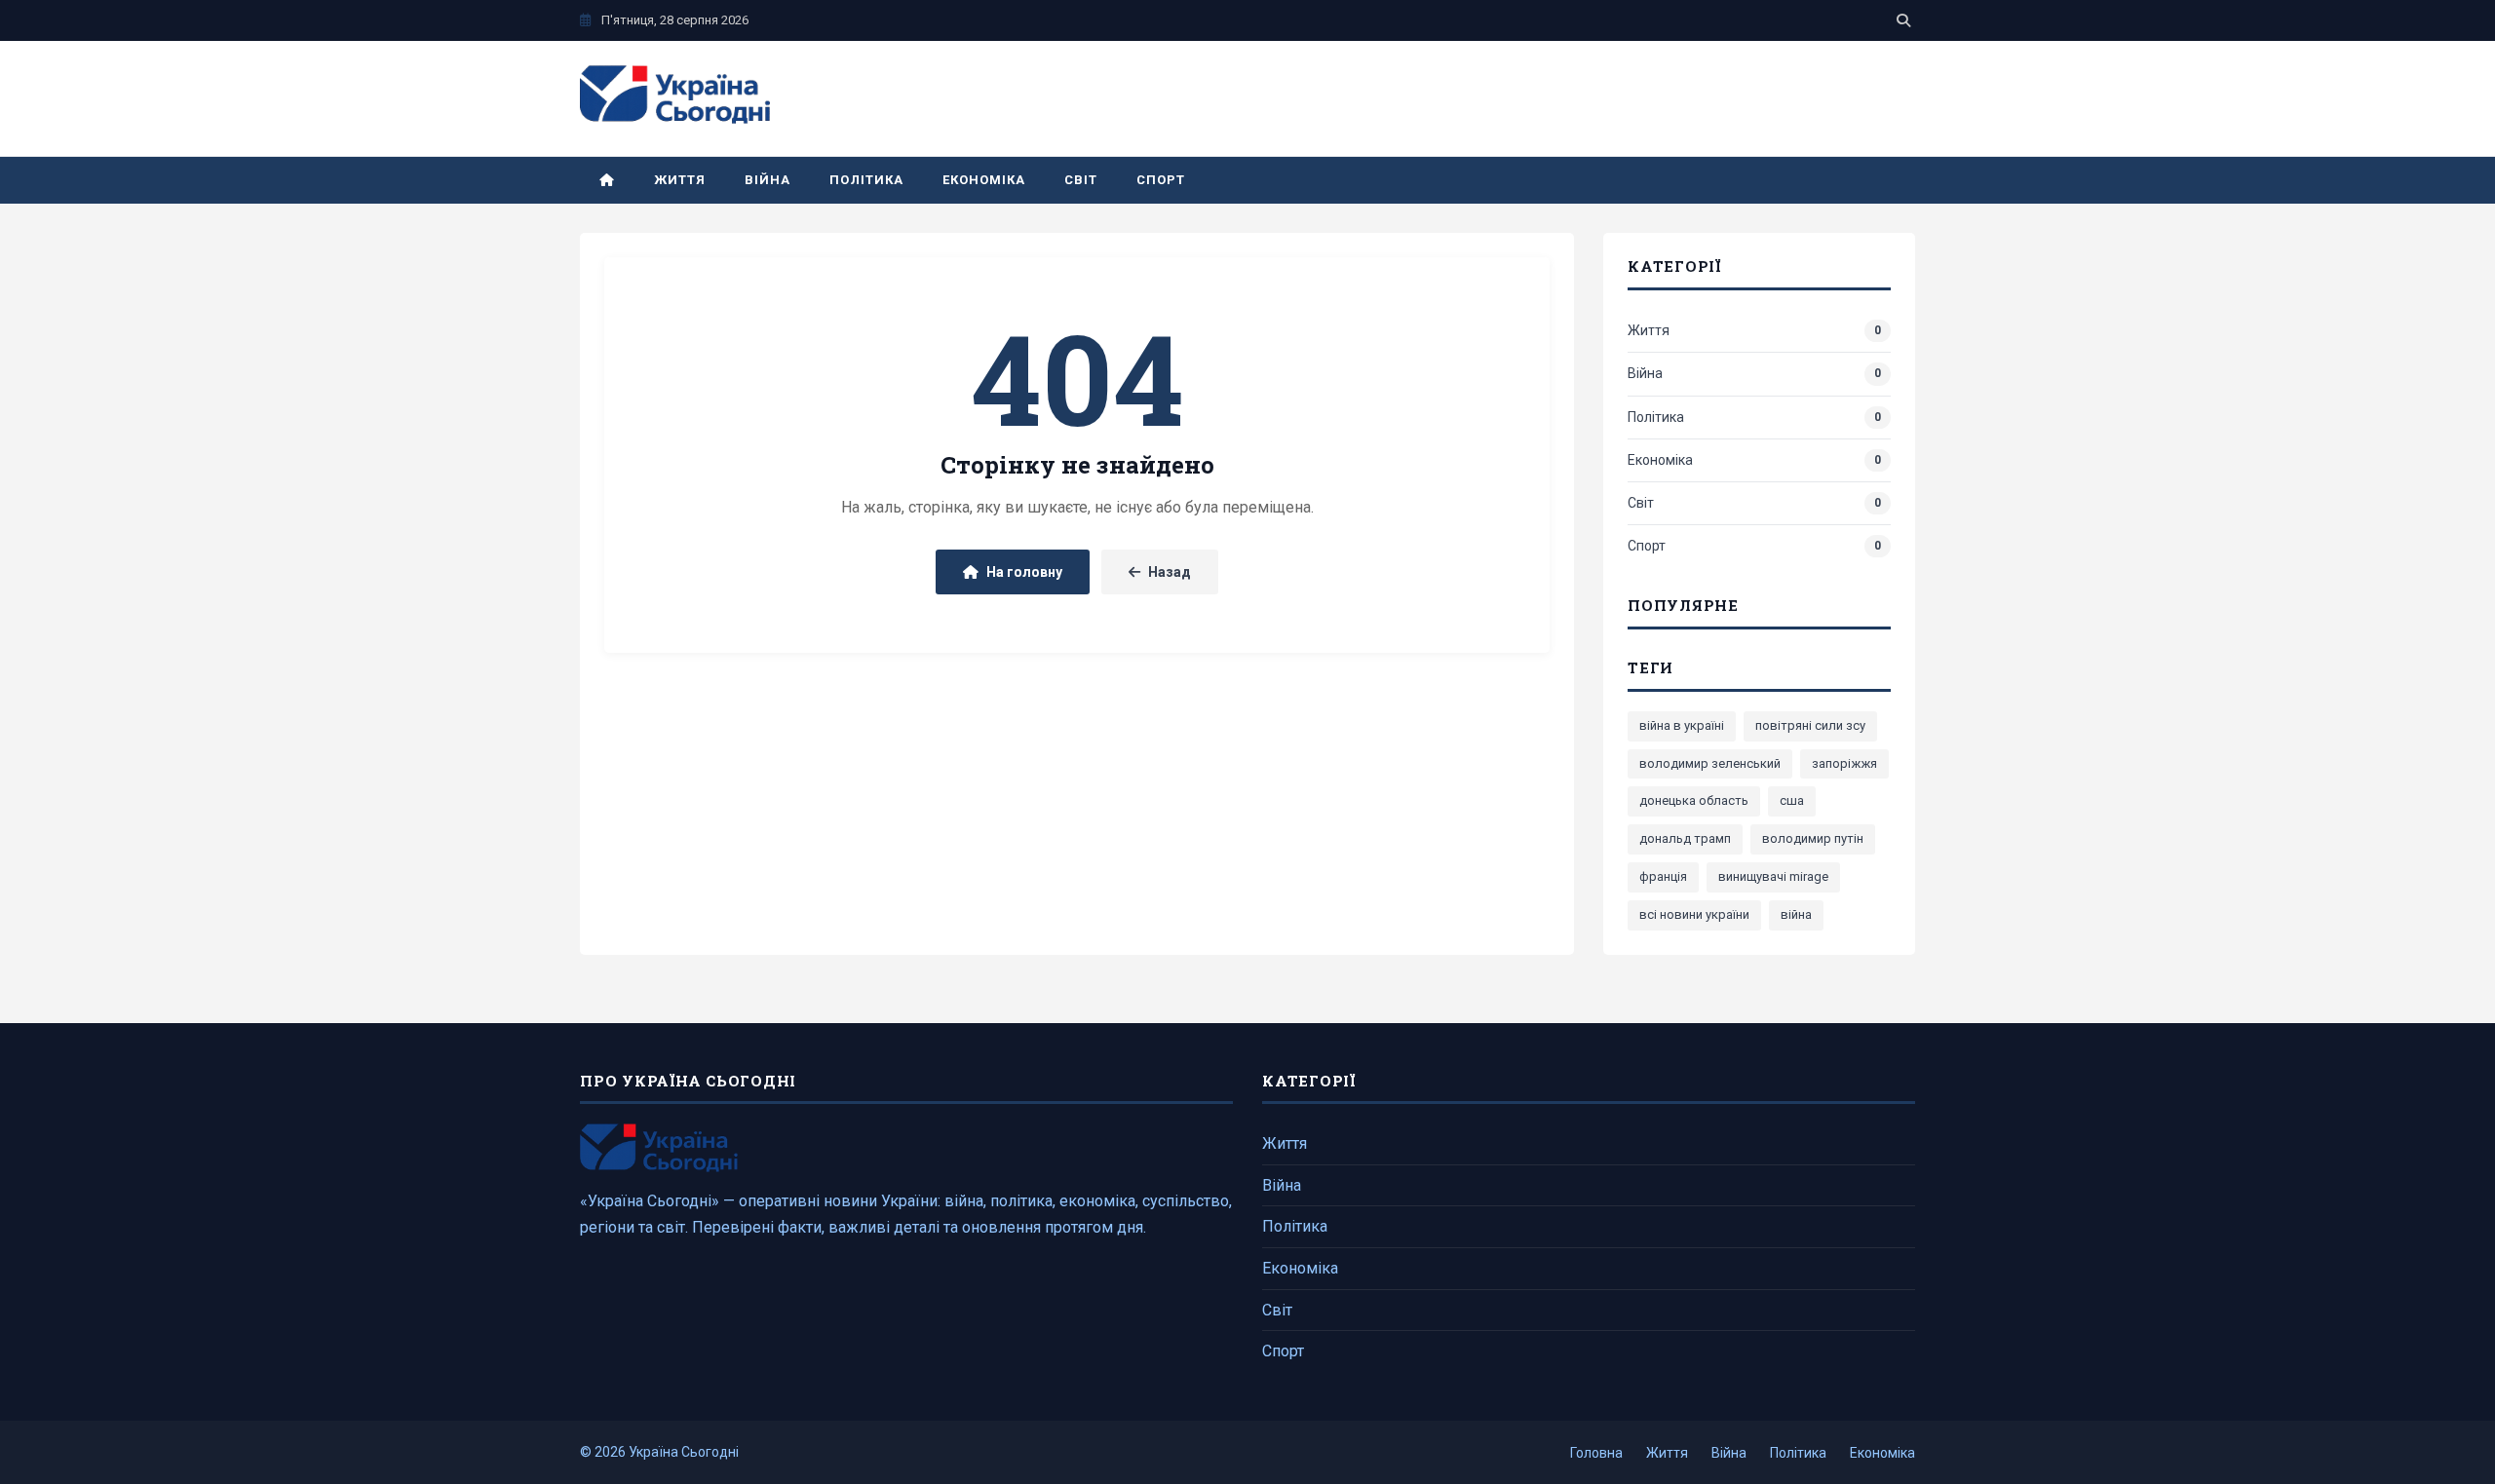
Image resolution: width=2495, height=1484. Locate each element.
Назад (1170, 572)
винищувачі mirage (1773, 876)
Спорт (1161, 180)
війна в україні (1682, 725)
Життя (680, 180)
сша (1792, 800)
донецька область (1694, 800)
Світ (1081, 180)
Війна (768, 180)
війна (1796, 914)
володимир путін (1813, 838)
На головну (1024, 572)
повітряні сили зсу (1810, 725)
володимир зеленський (1710, 763)
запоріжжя (1844, 763)
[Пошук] (1903, 20)
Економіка (984, 180)
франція (1663, 876)
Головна (1596, 1453)
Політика (866, 180)
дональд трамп (1685, 838)
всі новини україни (1694, 914)
